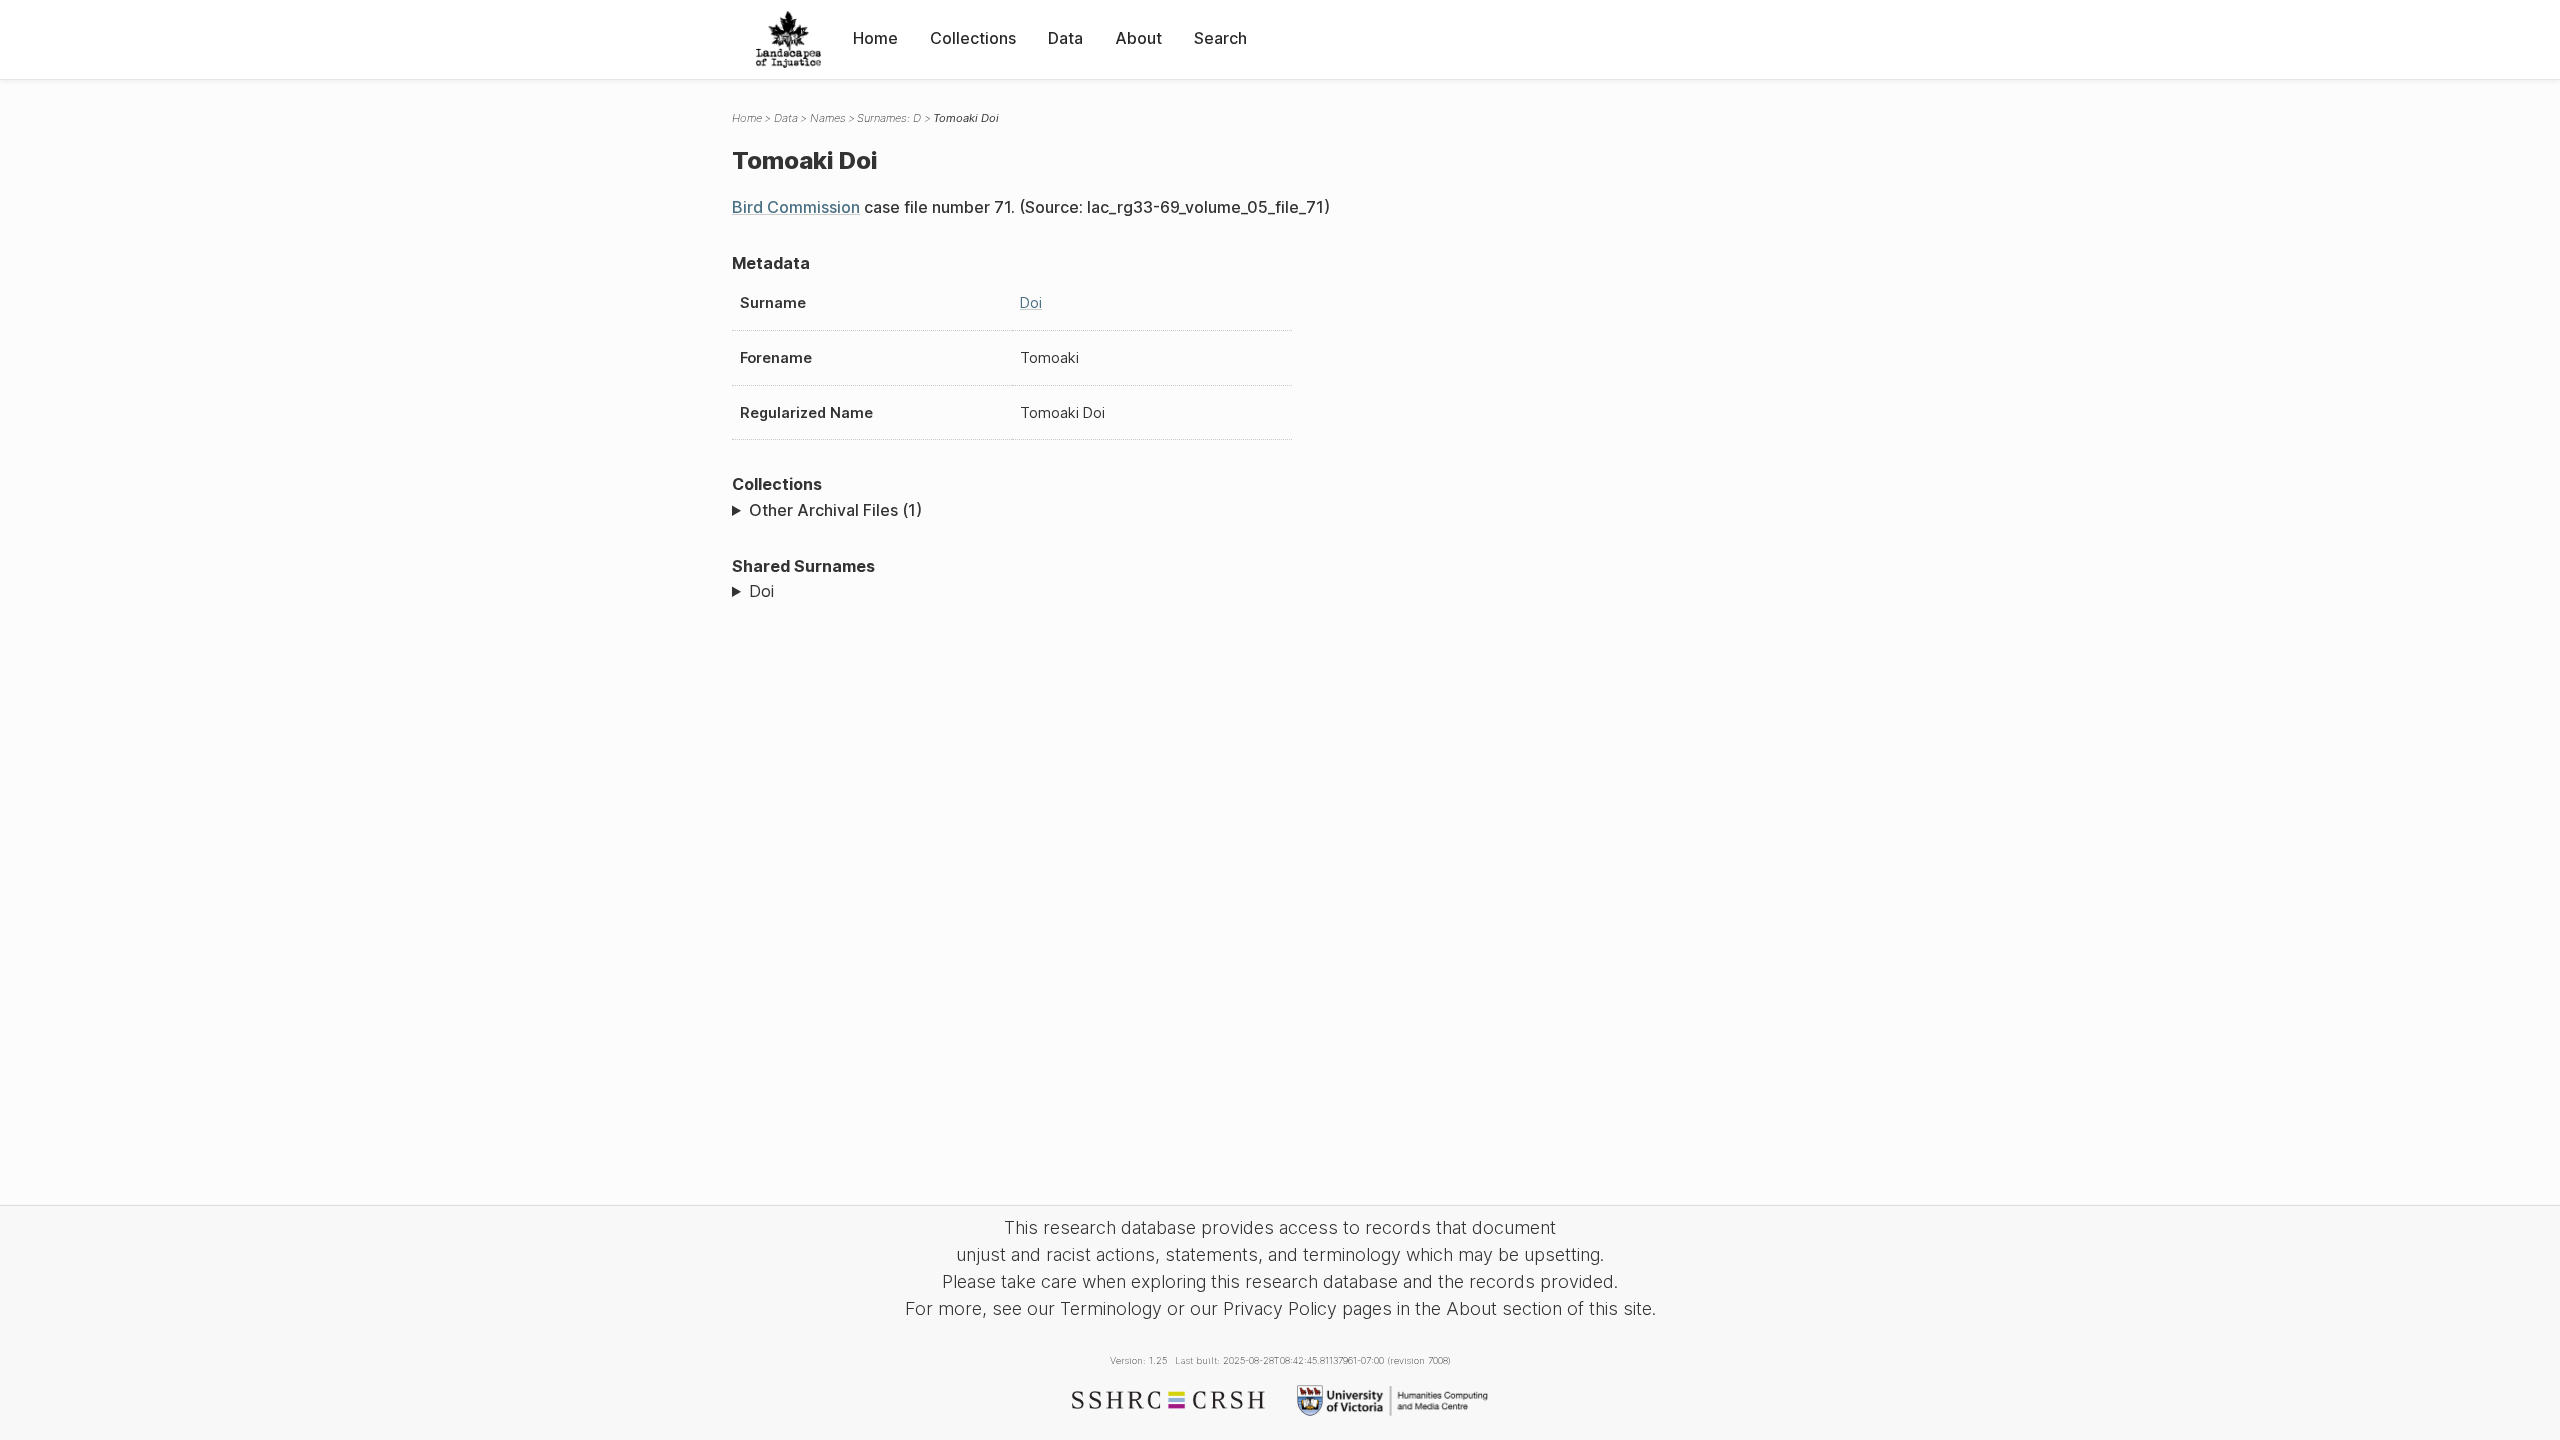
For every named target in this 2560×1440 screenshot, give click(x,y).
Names (828, 118)
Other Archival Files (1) (835, 510)
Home (875, 38)
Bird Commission (796, 207)
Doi (1031, 302)
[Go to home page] (788, 39)
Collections (973, 38)
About (1138, 38)
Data (1065, 38)
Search (1220, 38)
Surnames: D (889, 118)
